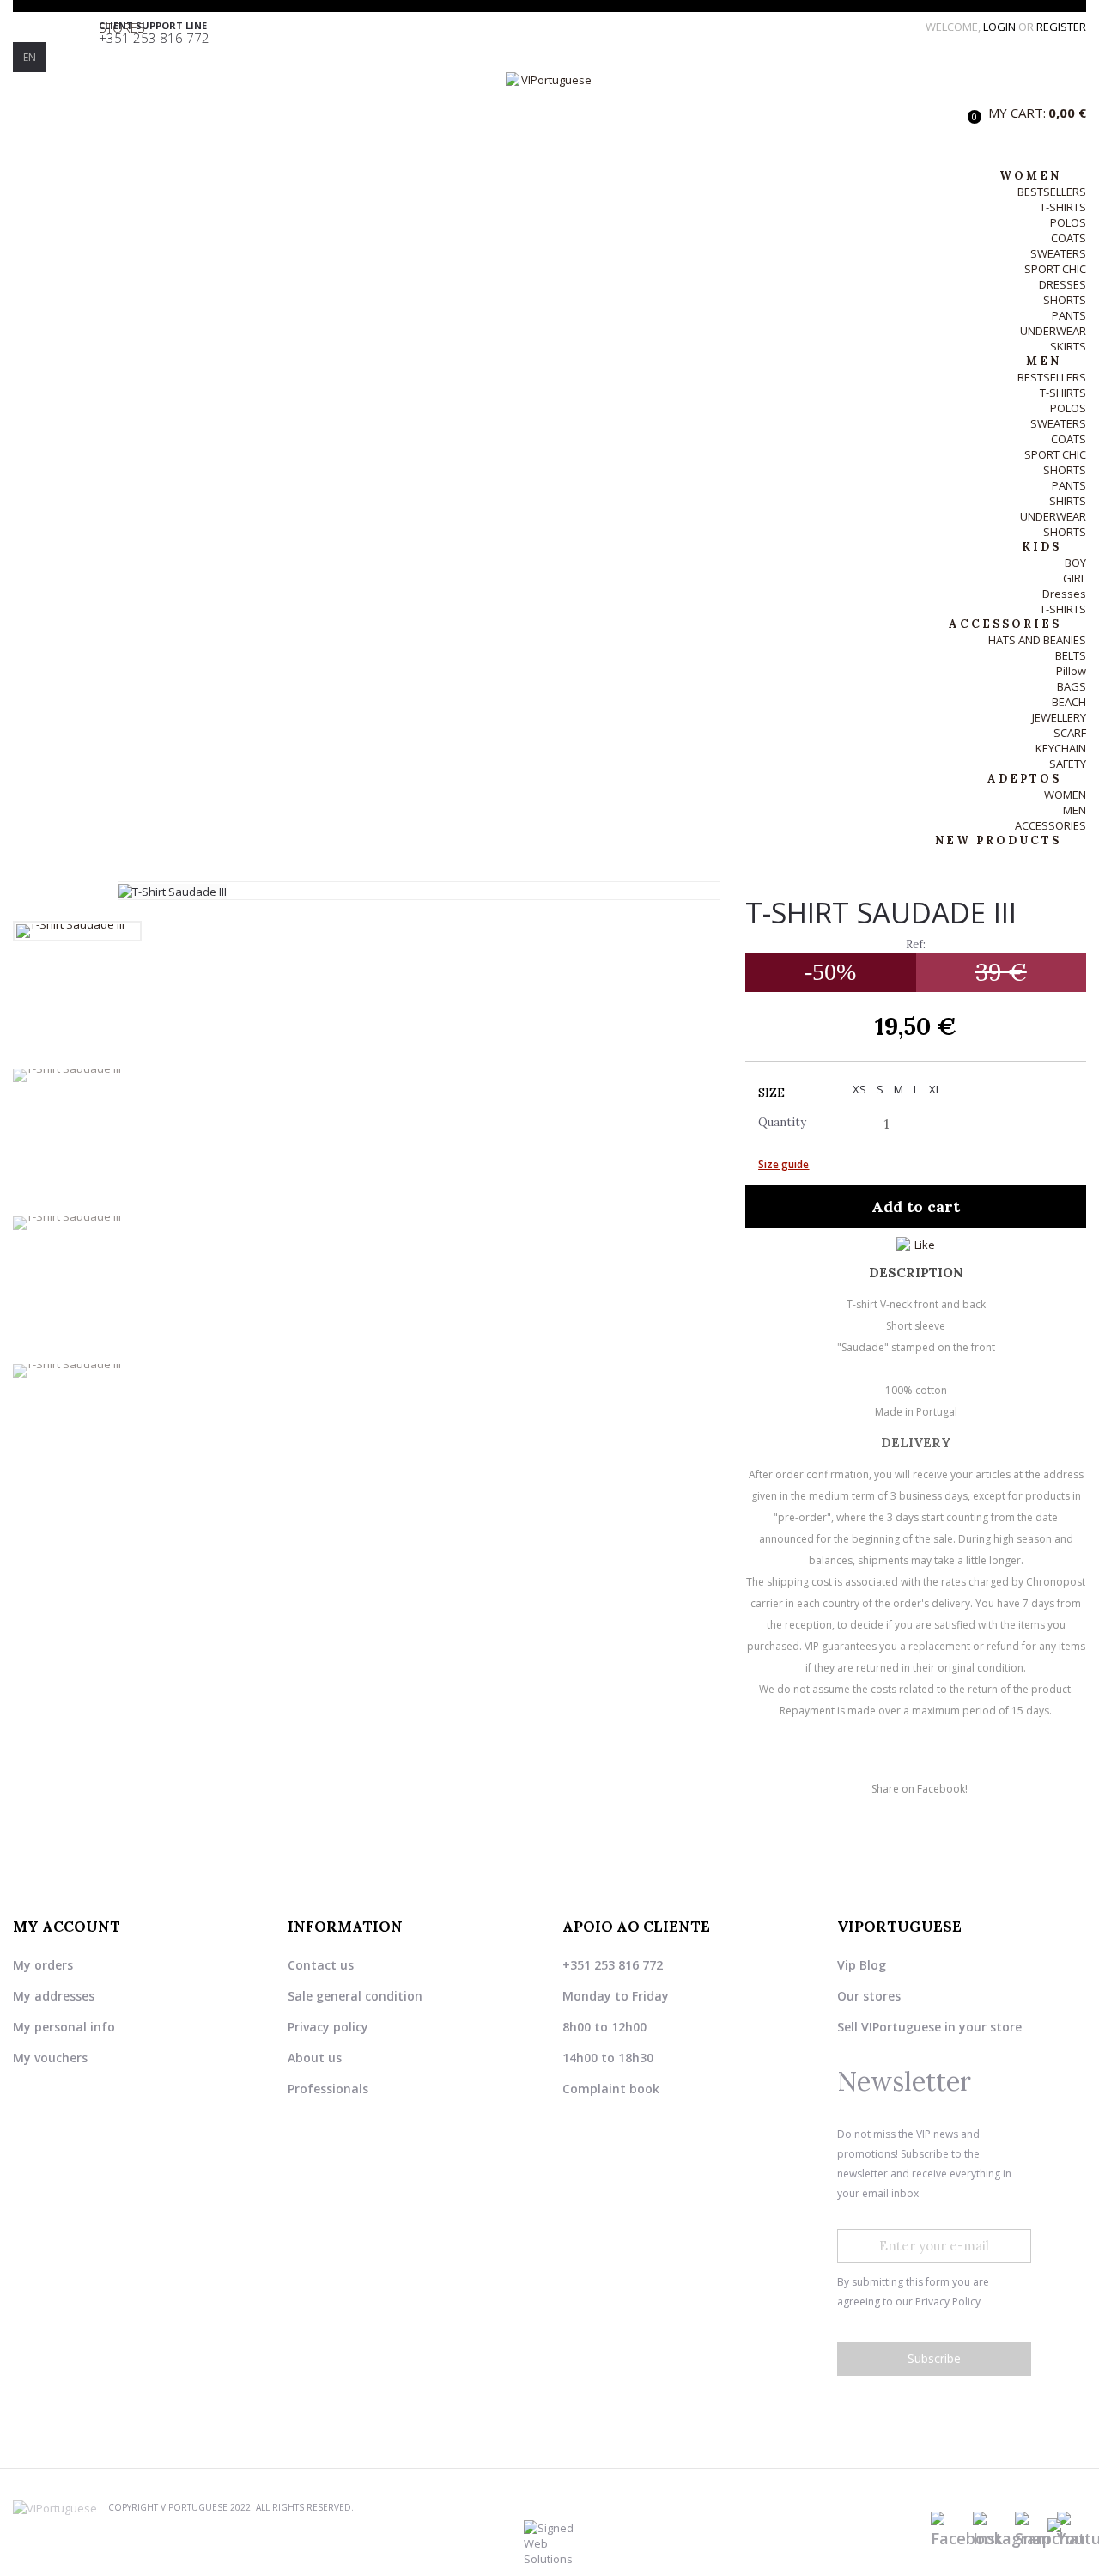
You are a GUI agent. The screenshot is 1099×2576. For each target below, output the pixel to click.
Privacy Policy (948, 2302)
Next (77, 1507)
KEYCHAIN (1061, 748)
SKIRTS (1068, 346)
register (1061, 27)
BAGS (1072, 686)
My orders (43, 1965)
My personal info (64, 2027)
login (1001, 27)
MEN (1075, 810)
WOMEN (1065, 795)
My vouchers (50, 2058)
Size (773, 1093)
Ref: (916, 944)
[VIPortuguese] (549, 112)
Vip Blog (862, 1965)
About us (315, 2058)
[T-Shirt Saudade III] (77, 931)
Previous (77, 910)
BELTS (1071, 655)
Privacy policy (328, 2027)
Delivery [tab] (916, 1443)
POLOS (1068, 222)
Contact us (321, 1965)
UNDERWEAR (1053, 331)
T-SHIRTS (1063, 207)
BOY (1075, 563)
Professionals (328, 2089)
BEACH (1069, 702)
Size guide (783, 1164)
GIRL (1075, 578)
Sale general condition (355, 1996)
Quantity (782, 1122)
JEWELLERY (1059, 717)
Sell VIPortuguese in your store (929, 2027)
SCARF (1070, 733)
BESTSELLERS (1052, 192)
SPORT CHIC (1055, 269)
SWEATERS (1058, 253)
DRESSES (1063, 284)
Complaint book (611, 2089)
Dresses (1064, 594)
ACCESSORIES (1050, 825)
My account (67, 1927)
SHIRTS (1068, 501)
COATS (1069, 238)
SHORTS (1065, 300)
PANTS (1069, 315)
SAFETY (1068, 764)
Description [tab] (916, 1273)
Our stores (869, 1996)
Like (925, 1245)
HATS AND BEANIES (1037, 640)
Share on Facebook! (920, 1789)
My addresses (54, 1996)
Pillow (1071, 671)
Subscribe (934, 2358)
